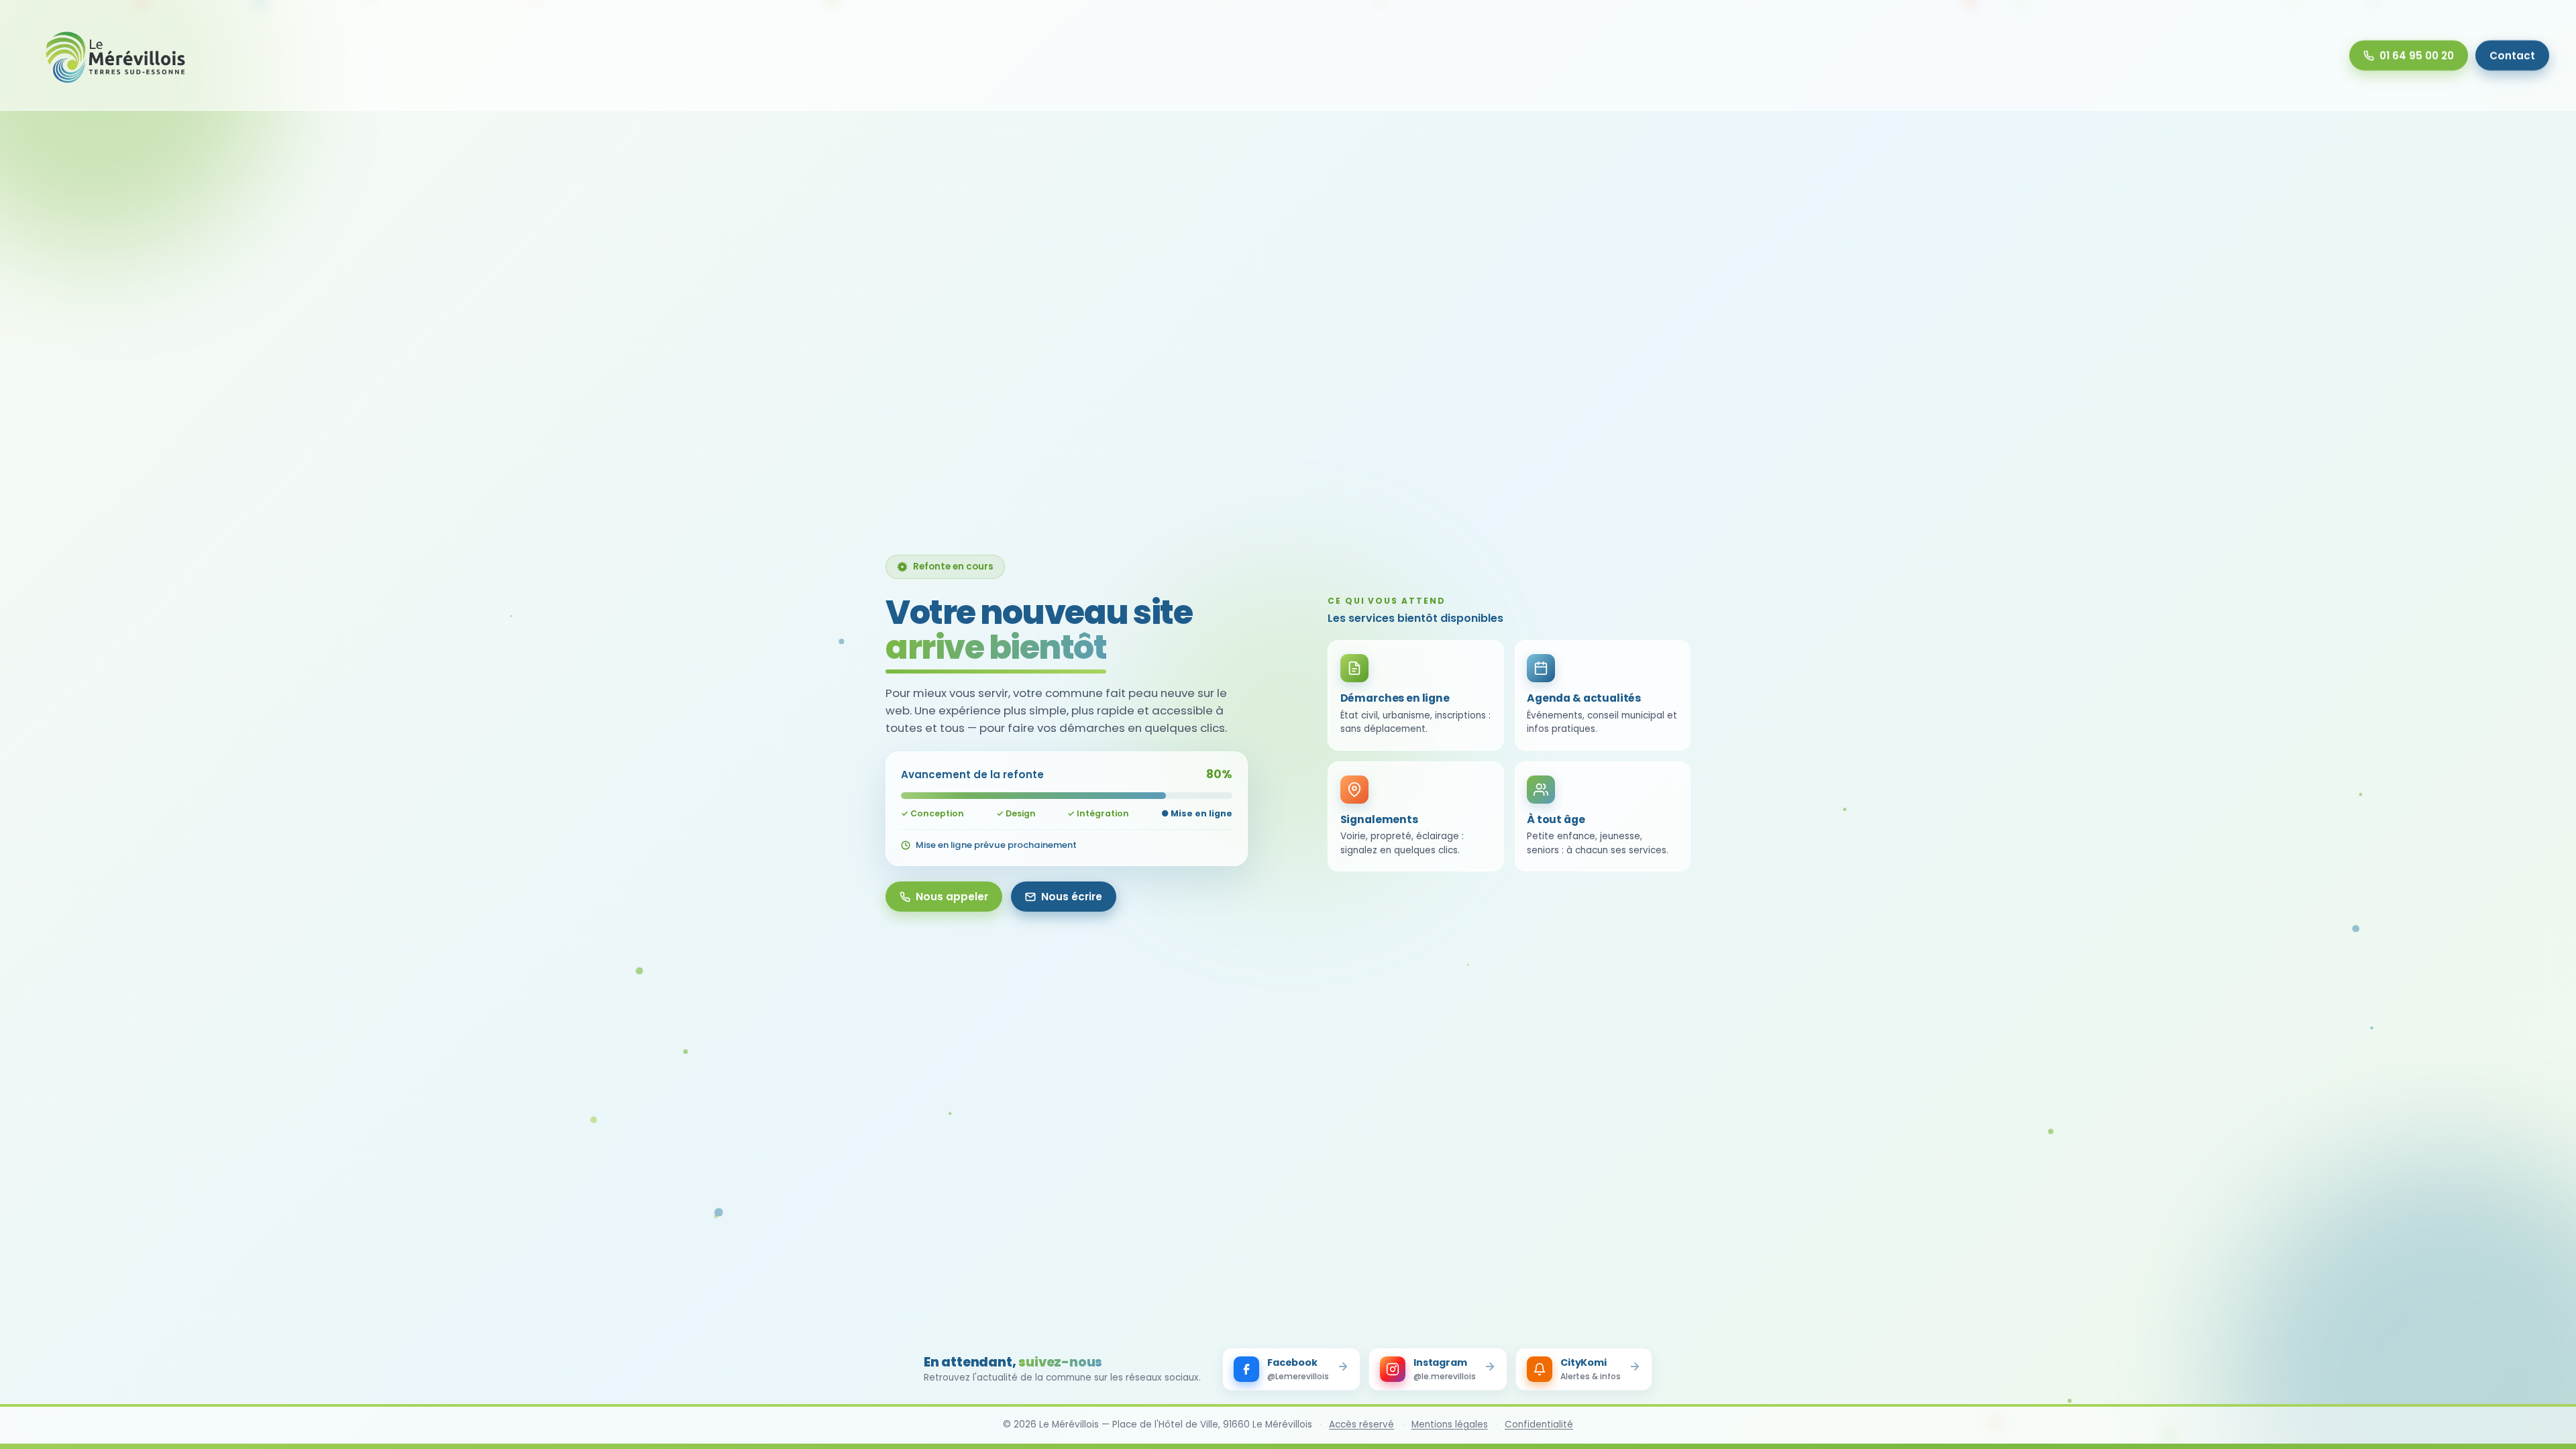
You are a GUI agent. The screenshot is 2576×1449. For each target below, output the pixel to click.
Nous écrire (1072, 897)
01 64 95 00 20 (2417, 55)
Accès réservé (1361, 1425)
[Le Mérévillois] (116, 55)
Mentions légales (1450, 1425)
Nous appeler (952, 897)
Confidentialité (1539, 1425)
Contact (2512, 55)
